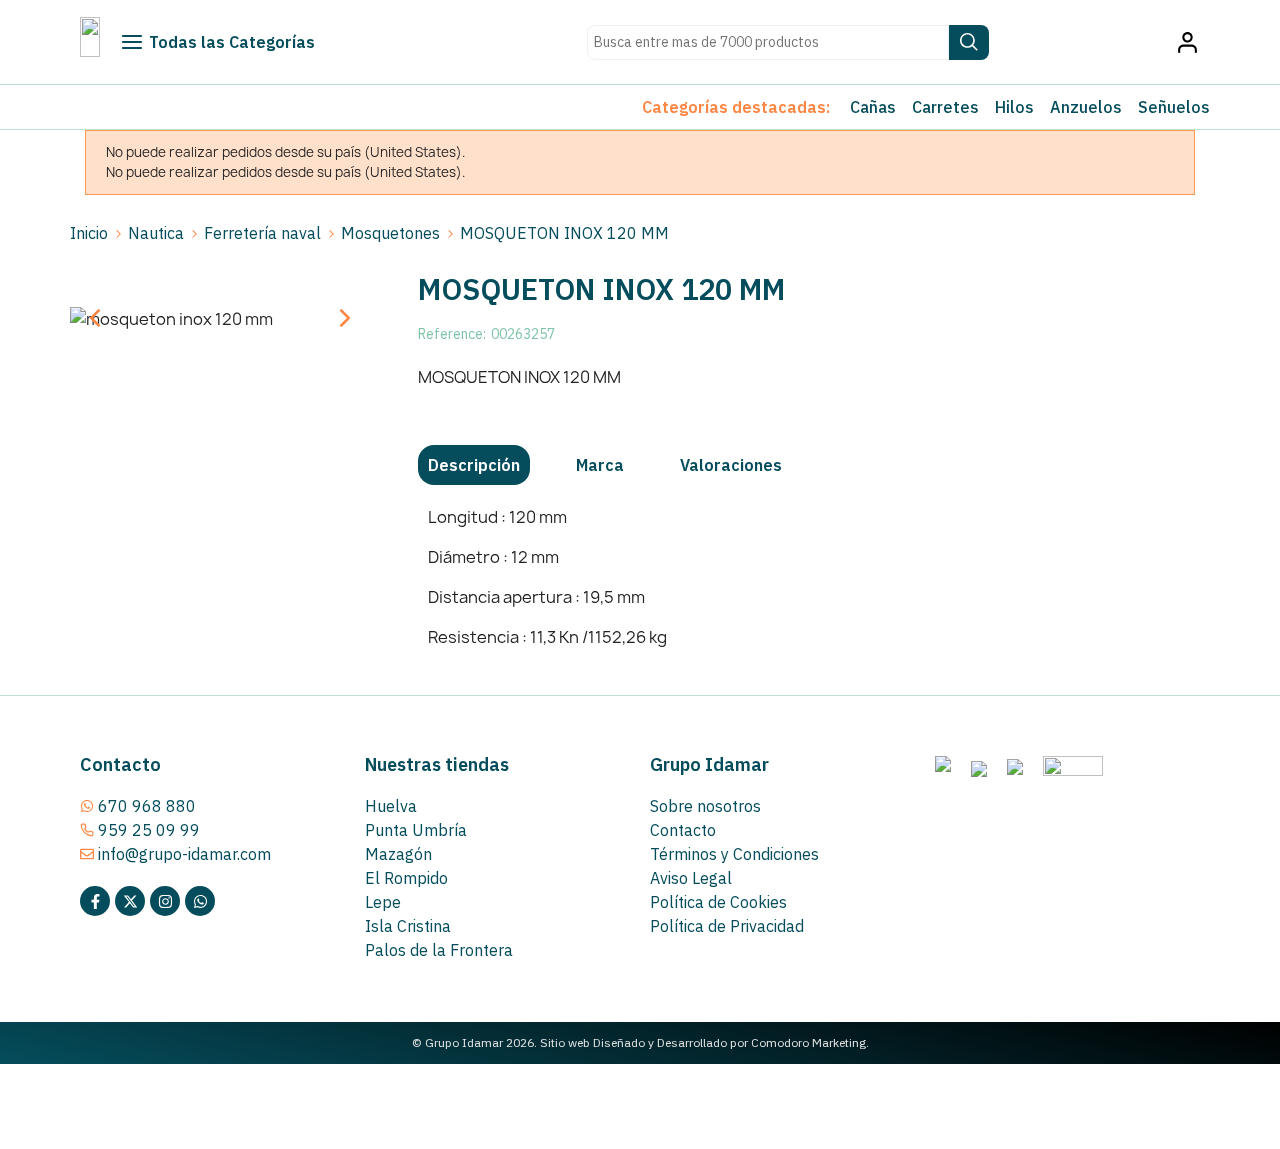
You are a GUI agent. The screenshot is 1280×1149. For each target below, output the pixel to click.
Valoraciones (731, 465)
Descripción (474, 465)
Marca (600, 465)
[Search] (969, 42)
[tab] (474, 465)
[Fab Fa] (200, 901)
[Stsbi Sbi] (95, 901)
